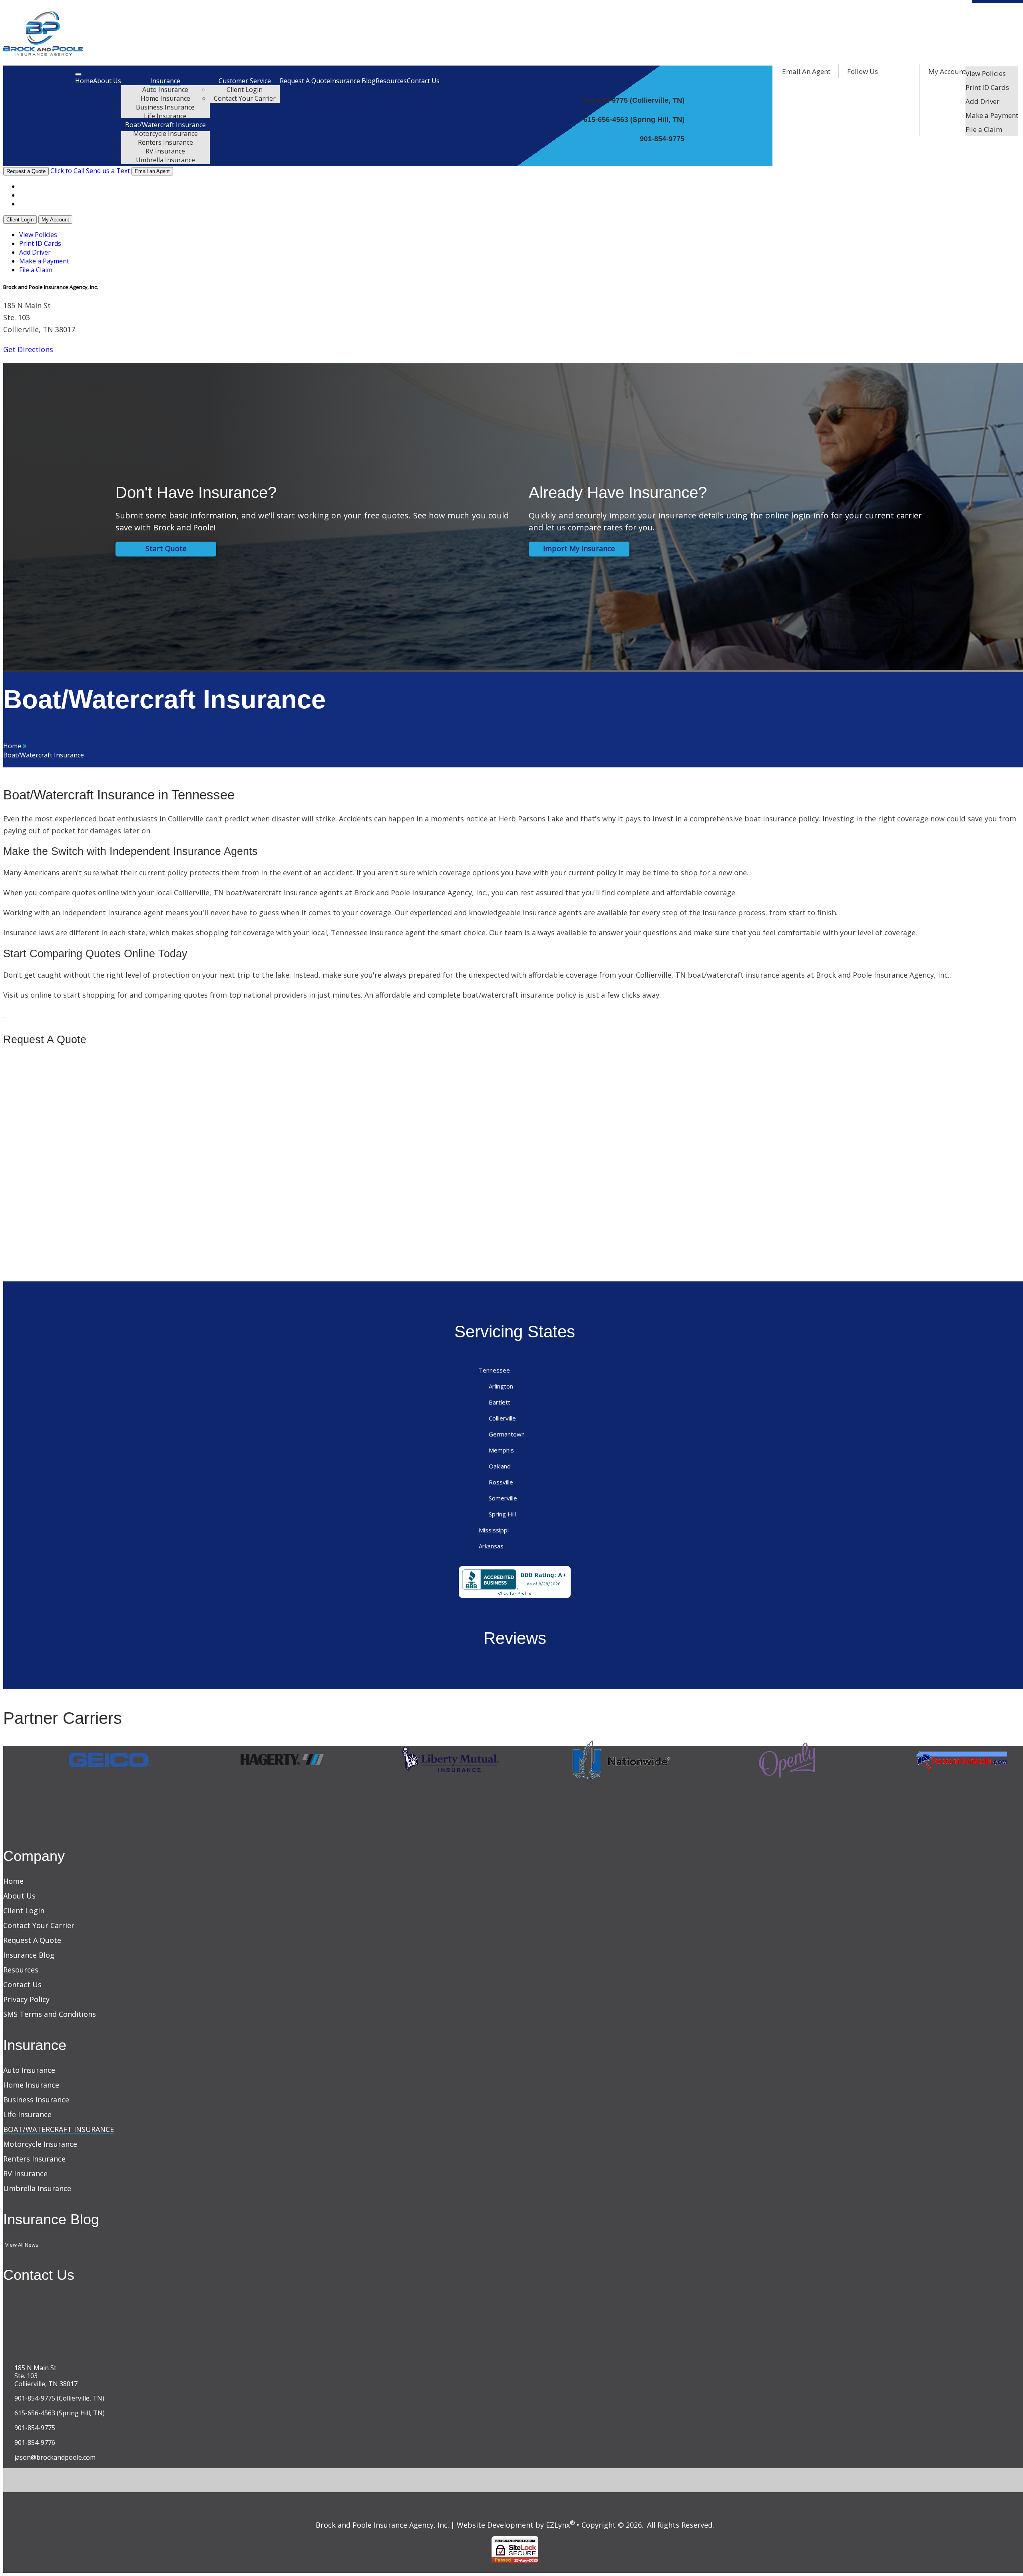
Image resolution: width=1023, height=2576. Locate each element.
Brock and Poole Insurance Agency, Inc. (382, 2525)
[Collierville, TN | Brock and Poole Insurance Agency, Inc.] (43, 53)
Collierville (502, 1418)
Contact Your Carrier (245, 98)
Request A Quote (305, 81)
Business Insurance (165, 107)
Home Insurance (165, 98)
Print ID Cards (987, 87)
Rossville (501, 1482)
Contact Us (423, 81)
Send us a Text (108, 171)
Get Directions (28, 349)
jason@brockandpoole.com (55, 2457)
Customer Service (245, 81)
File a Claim (984, 129)
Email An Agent (805, 71)
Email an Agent (152, 171)
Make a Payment (992, 115)
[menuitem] (992, 73)
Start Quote (166, 549)
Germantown (507, 1434)
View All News (22, 2245)
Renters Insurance (165, 142)
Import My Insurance (579, 549)
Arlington (501, 1386)
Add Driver (982, 101)
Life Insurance (165, 116)
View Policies (986, 73)
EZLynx (558, 2525)
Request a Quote (26, 171)
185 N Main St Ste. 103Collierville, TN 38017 (46, 2376)
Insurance (165, 81)
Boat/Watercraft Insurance (165, 125)
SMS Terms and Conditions (50, 2014)
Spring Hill (502, 1514)
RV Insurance (165, 151)
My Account (947, 71)
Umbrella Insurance (165, 160)
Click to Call (67, 171)
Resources (391, 81)
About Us (107, 81)
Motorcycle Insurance (165, 133)
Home (84, 81)
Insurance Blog (353, 81)
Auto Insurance (165, 90)
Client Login (245, 90)
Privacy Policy (26, 1999)
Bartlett (500, 1402)
